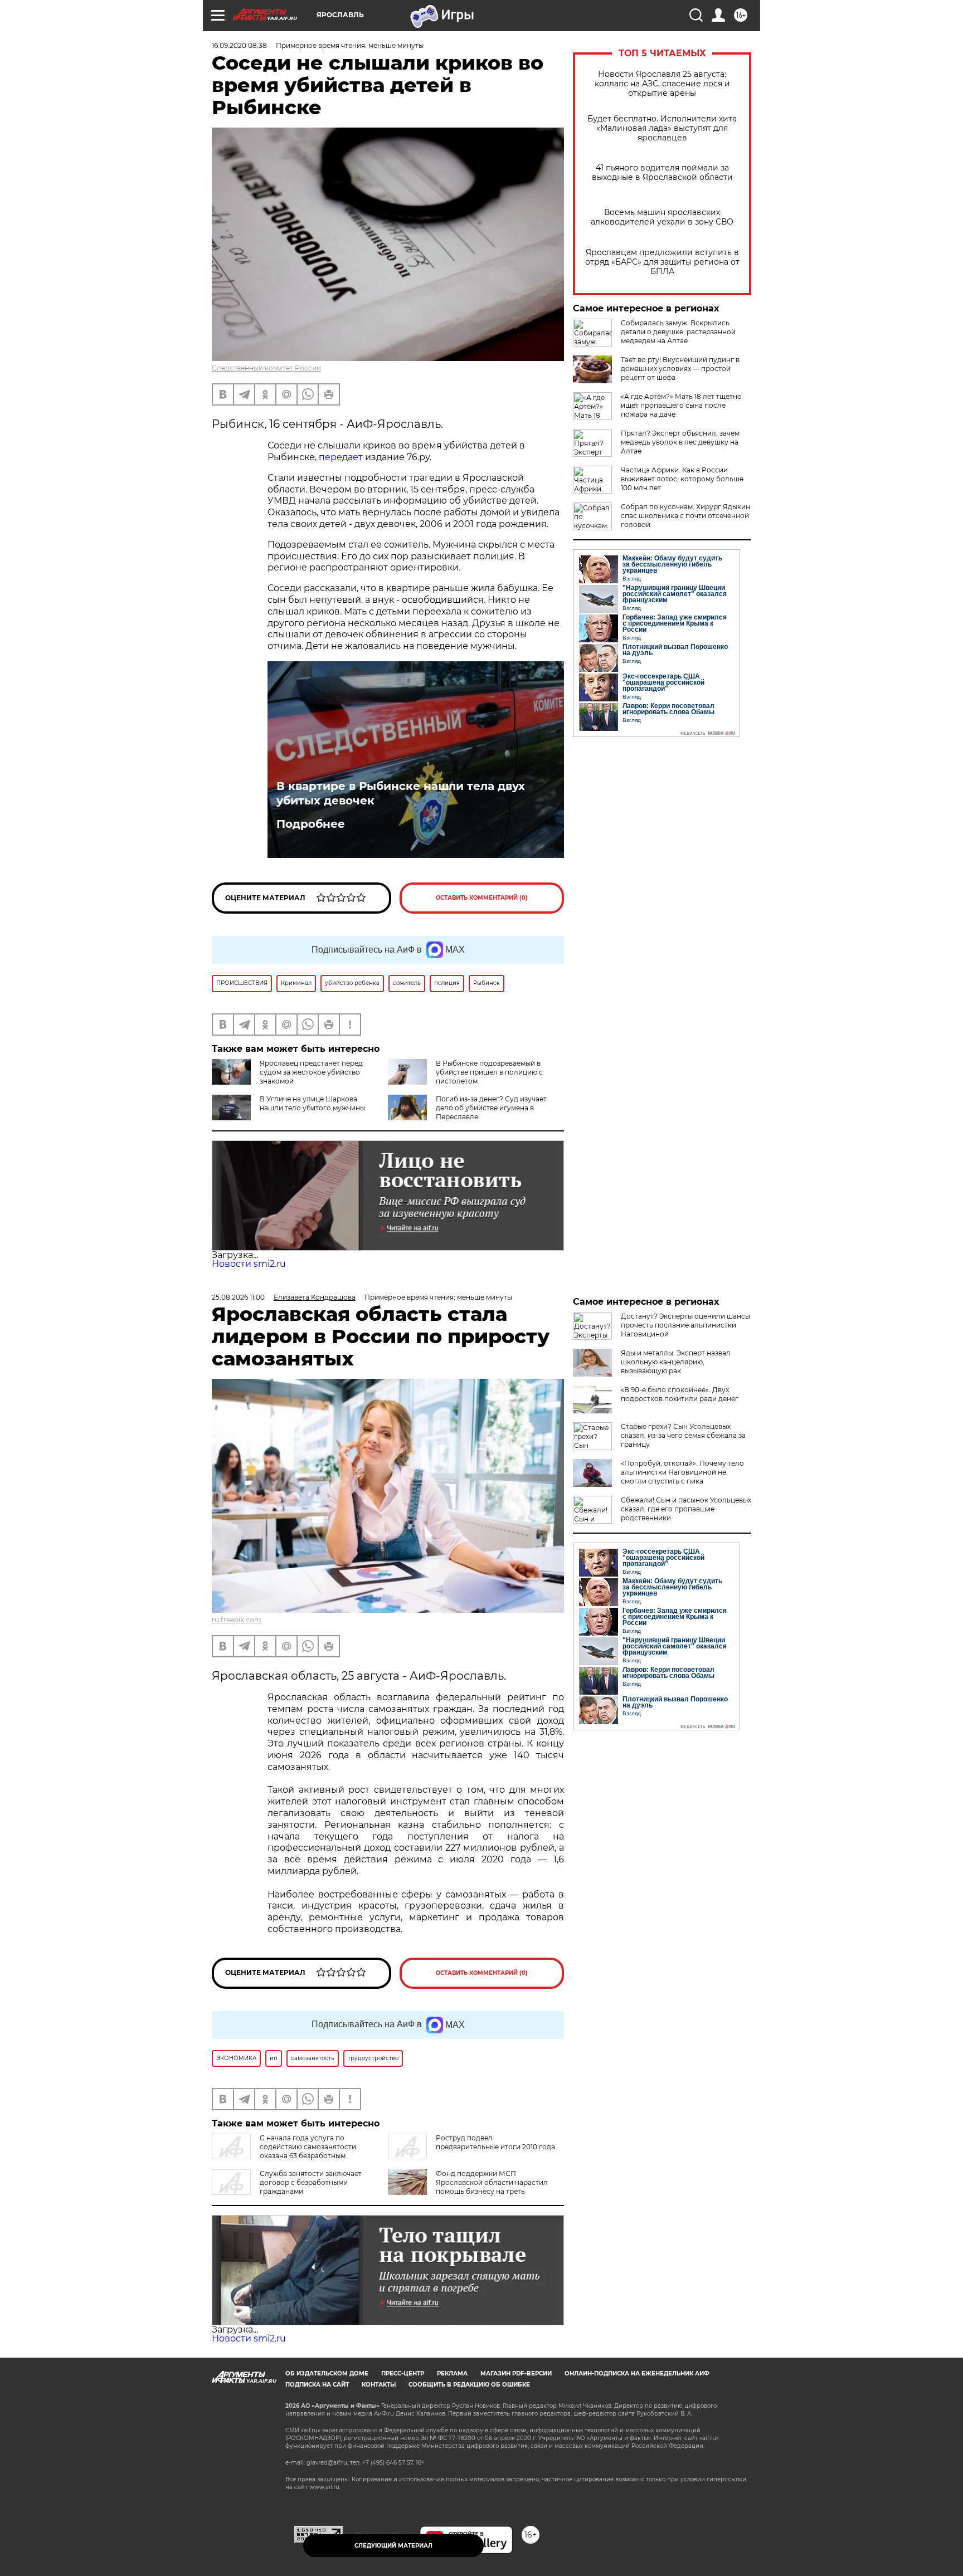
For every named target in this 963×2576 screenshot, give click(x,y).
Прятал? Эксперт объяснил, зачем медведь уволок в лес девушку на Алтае (680, 442)
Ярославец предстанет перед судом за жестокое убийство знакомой (311, 1072)
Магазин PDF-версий (516, 2373)
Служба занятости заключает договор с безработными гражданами (311, 2182)
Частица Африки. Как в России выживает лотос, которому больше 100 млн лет (682, 479)
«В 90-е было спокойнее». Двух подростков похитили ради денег (680, 1394)
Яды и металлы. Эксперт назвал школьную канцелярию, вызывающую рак (676, 1362)
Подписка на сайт (317, 2385)
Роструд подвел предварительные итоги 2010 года (495, 2142)
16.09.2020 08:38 (239, 45)
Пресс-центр (403, 2373)
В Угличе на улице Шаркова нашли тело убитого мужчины (312, 1103)
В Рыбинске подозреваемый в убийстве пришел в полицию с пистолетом (489, 1072)
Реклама (452, 2373)
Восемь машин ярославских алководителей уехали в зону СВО (662, 217)
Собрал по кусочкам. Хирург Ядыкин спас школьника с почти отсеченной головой (685, 516)
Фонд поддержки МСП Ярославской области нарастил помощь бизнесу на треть (492, 2182)
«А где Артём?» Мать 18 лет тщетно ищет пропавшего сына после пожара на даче (681, 405)
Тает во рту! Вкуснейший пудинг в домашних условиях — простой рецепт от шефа (680, 369)
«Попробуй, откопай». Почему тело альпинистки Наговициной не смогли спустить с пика (682, 1472)
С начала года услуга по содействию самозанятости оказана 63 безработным (308, 2147)
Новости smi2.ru (249, 1264)
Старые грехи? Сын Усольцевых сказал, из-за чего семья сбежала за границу (683, 1435)
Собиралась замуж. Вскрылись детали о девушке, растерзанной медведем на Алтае (678, 332)
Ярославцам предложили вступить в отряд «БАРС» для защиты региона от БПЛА (662, 262)
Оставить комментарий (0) (482, 898)
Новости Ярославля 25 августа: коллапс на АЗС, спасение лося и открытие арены (662, 84)
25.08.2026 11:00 (238, 1297)
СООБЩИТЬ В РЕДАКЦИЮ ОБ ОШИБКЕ (469, 2385)
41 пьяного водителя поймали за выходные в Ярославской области (662, 173)
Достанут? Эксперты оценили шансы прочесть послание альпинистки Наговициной (685, 1325)
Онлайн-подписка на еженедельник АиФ (637, 2373)
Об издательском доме (327, 2373)
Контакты (379, 2385)
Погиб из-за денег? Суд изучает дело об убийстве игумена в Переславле (491, 1108)
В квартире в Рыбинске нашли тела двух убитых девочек (401, 793)
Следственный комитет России (266, 368)
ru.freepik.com (237, 1620)
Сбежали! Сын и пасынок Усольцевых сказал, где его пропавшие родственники (686, 1509)
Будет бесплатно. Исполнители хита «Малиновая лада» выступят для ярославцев (662, 128)
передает (342, 457)
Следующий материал (393, 2546)
